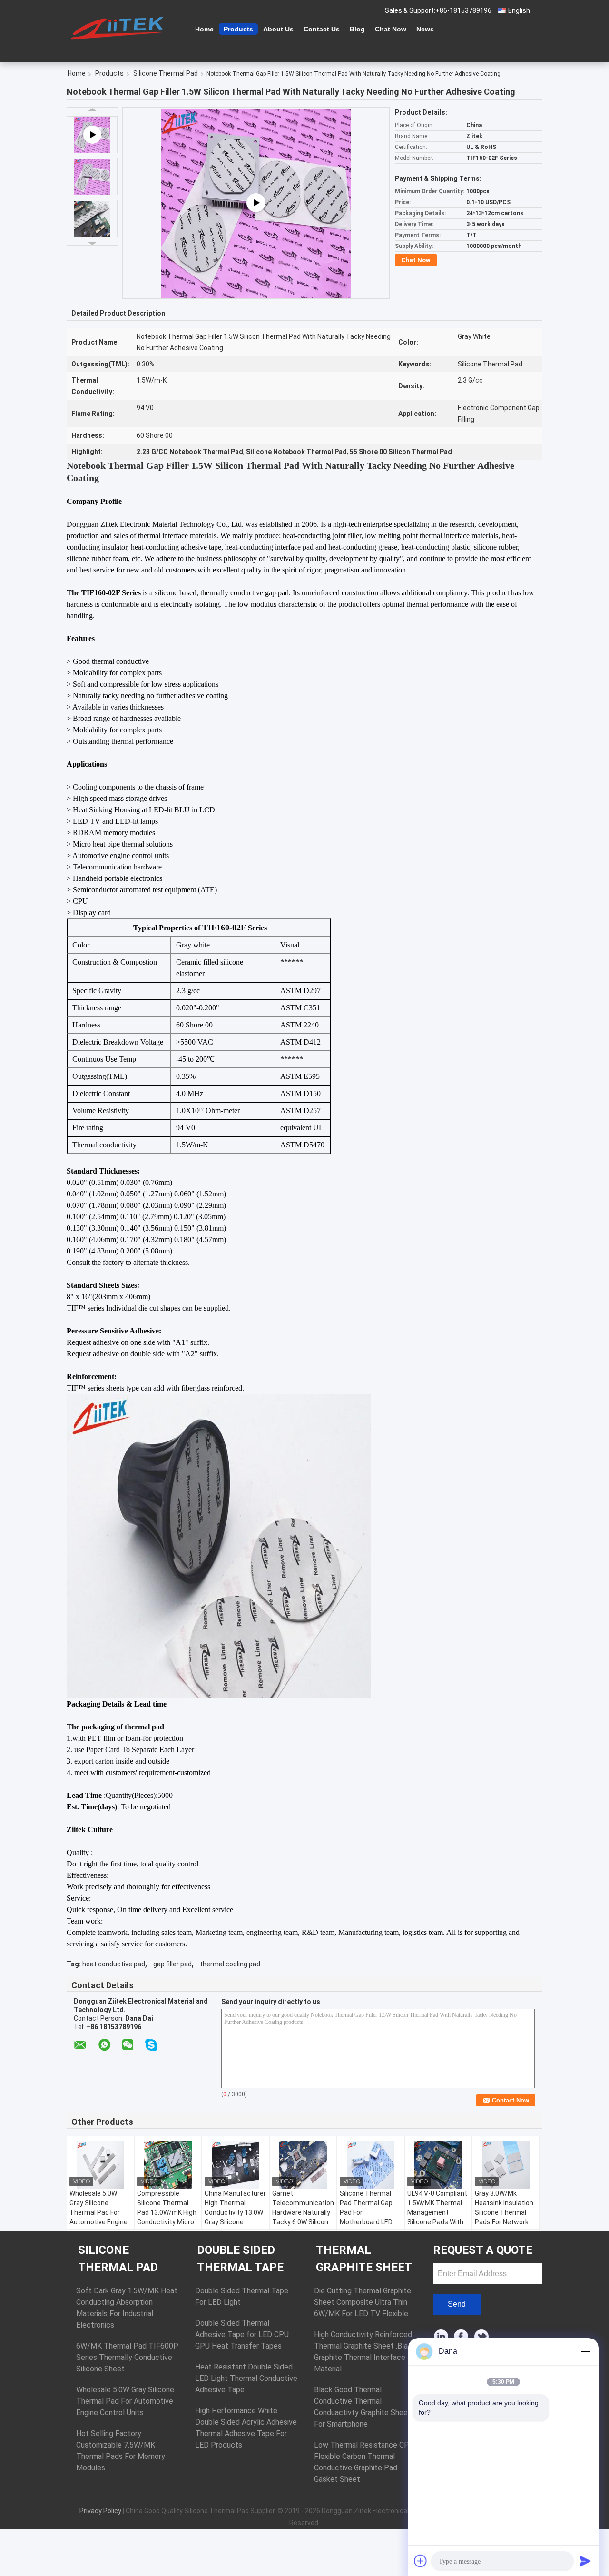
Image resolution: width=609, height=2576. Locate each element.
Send (457, 2304)
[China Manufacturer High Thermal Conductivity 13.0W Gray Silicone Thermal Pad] (236, 2165)
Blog (357, 29)
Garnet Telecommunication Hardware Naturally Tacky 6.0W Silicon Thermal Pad (303, 2212)
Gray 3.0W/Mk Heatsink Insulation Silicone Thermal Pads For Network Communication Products (504, 2217)
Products (238, 29)
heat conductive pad (114, 1964)
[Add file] (421, 2561)
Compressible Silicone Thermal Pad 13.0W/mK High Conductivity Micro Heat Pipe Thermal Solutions (167, 2217)
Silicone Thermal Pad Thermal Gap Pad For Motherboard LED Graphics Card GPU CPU (368, 2217)
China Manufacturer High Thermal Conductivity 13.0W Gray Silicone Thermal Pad (235, 2212)
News (425, 29)
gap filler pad (172, 1964)
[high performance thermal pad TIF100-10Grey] (256, 203)
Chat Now (391, 29)
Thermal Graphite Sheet (364, 2259)
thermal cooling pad (230, 1964)
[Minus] (585, 2351)
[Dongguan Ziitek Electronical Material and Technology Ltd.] (119, 28)
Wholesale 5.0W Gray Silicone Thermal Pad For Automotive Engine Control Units (98, 2212)
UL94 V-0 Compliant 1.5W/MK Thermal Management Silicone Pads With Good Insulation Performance (437, 2217)
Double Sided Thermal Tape (240, 2259)
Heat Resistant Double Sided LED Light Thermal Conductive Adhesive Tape (246, 2378)
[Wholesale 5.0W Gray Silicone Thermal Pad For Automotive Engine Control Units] (100, 2165)
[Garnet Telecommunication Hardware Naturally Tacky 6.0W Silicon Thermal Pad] (303, 2165)
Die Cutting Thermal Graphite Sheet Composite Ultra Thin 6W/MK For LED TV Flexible (363, 2302)
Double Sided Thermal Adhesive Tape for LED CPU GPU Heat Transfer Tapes (242, 2334)
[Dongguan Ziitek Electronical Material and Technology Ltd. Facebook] (462, 2337)
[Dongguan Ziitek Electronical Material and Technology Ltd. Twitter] (482, 2337)
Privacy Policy (100, 2511)
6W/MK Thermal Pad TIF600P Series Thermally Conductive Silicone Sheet (127, 2357)
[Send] (585, 2561)
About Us (278, 29)
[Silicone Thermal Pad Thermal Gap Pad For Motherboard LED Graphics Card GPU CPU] (371, 2165)
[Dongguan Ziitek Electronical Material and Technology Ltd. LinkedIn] (441, 2337)
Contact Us (322, 29)
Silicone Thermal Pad (166, 73)
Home (204, 29)
